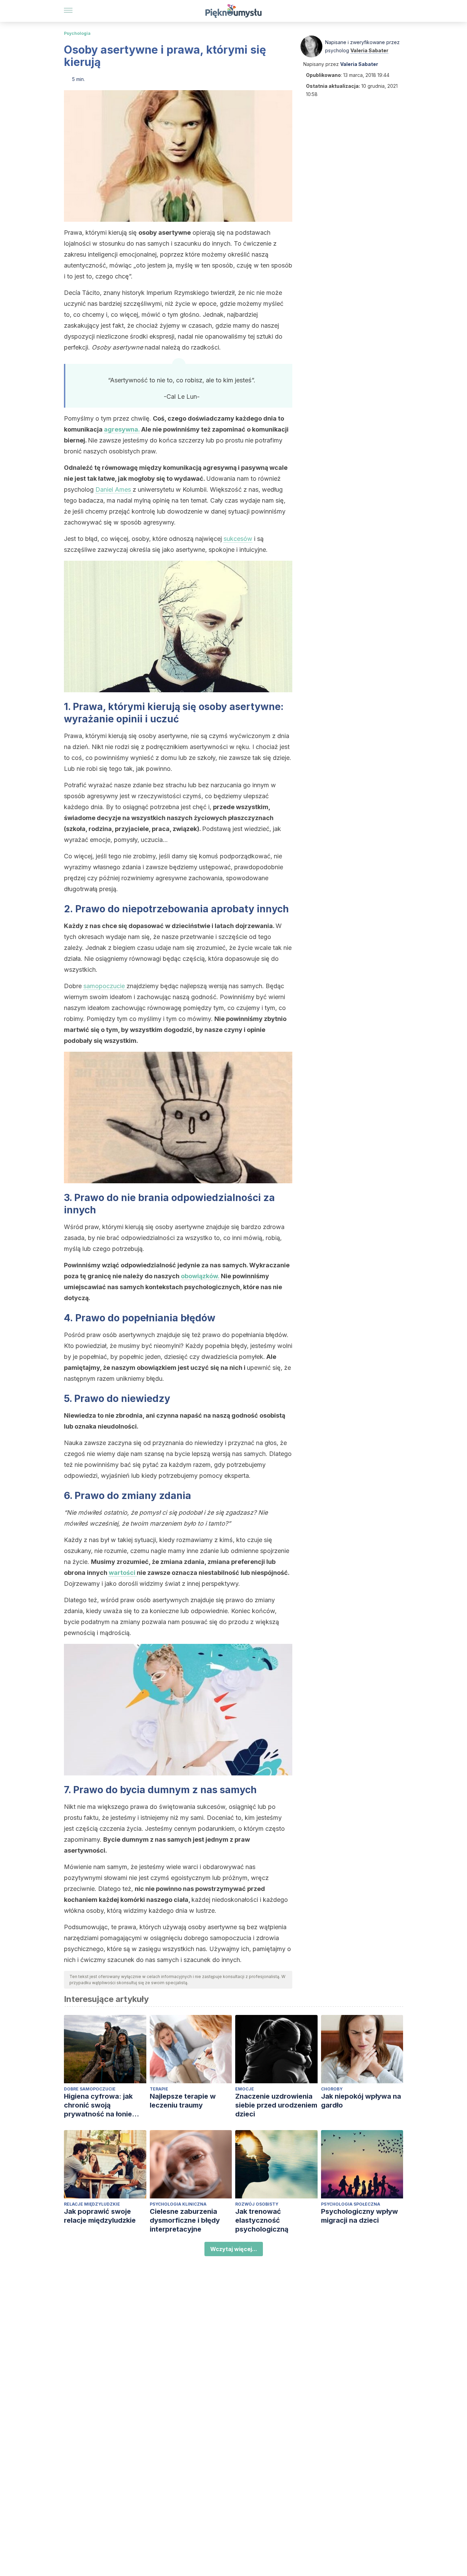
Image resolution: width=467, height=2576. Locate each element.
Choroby (332, 2089)
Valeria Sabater (369, 50)
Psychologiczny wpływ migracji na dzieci (359, 2216)
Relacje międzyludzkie (92, 2204)
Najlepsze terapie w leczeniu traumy (183, 2101)
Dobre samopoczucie (90, 2089)
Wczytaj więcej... (234, 2249)
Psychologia (77, 33)
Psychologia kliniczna (178, 2204)
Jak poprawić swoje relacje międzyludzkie (100, 2216)
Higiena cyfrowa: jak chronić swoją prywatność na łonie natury (98, 2105)
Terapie (159, 2089)
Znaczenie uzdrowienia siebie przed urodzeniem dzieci (276, 2105)
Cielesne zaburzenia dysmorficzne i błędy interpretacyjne (185, 2220)
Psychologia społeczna (351, 2204)
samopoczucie (105, 986)
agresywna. (122, 429)
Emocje (245, 2089)
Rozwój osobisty (257, 2204)
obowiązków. (200, 1276)
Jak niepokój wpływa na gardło (361, 2101)
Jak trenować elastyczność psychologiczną (262, 2220)
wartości (123, 1573)
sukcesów (238, 539)
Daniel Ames (114, 489)
